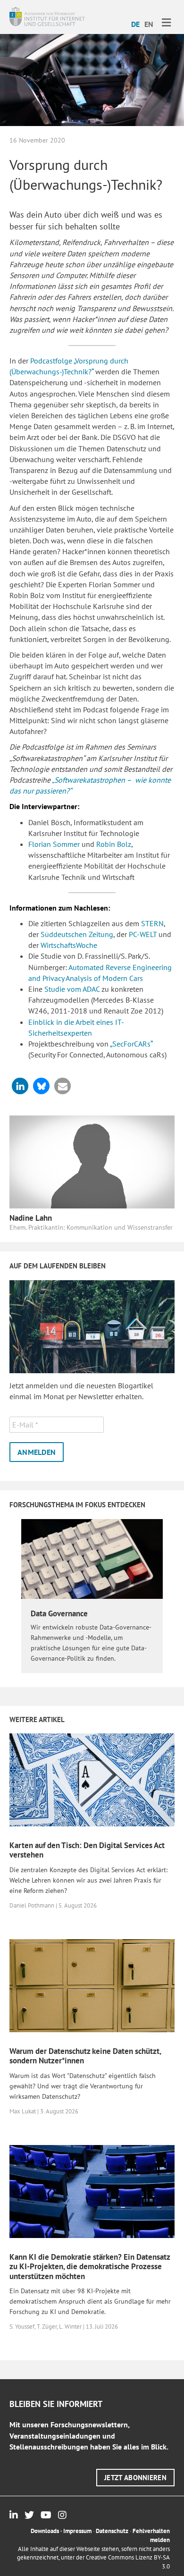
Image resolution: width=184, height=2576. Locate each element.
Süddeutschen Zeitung (77, 934)
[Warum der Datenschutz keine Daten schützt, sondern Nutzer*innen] (92, 1985)
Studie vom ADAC (71, 989)
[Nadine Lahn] (92, 1161)
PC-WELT (143, 934)
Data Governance (59, 1613)
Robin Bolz (114, 844)
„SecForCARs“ (131, 1044)
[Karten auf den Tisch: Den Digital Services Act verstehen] (92, 1779)
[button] (20, 1086)
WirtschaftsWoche (69, 945)
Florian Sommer (54, 844)
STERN (152, 923)
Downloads (45, 2531)
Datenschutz (112, 2531)
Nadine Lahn (31, 1218)
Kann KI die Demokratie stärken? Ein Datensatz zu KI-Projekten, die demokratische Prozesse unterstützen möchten (90, 2267)
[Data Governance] (92, 1558)
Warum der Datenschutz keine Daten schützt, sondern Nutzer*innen (85, 2056)
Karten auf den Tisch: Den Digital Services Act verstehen (87, 1850)
